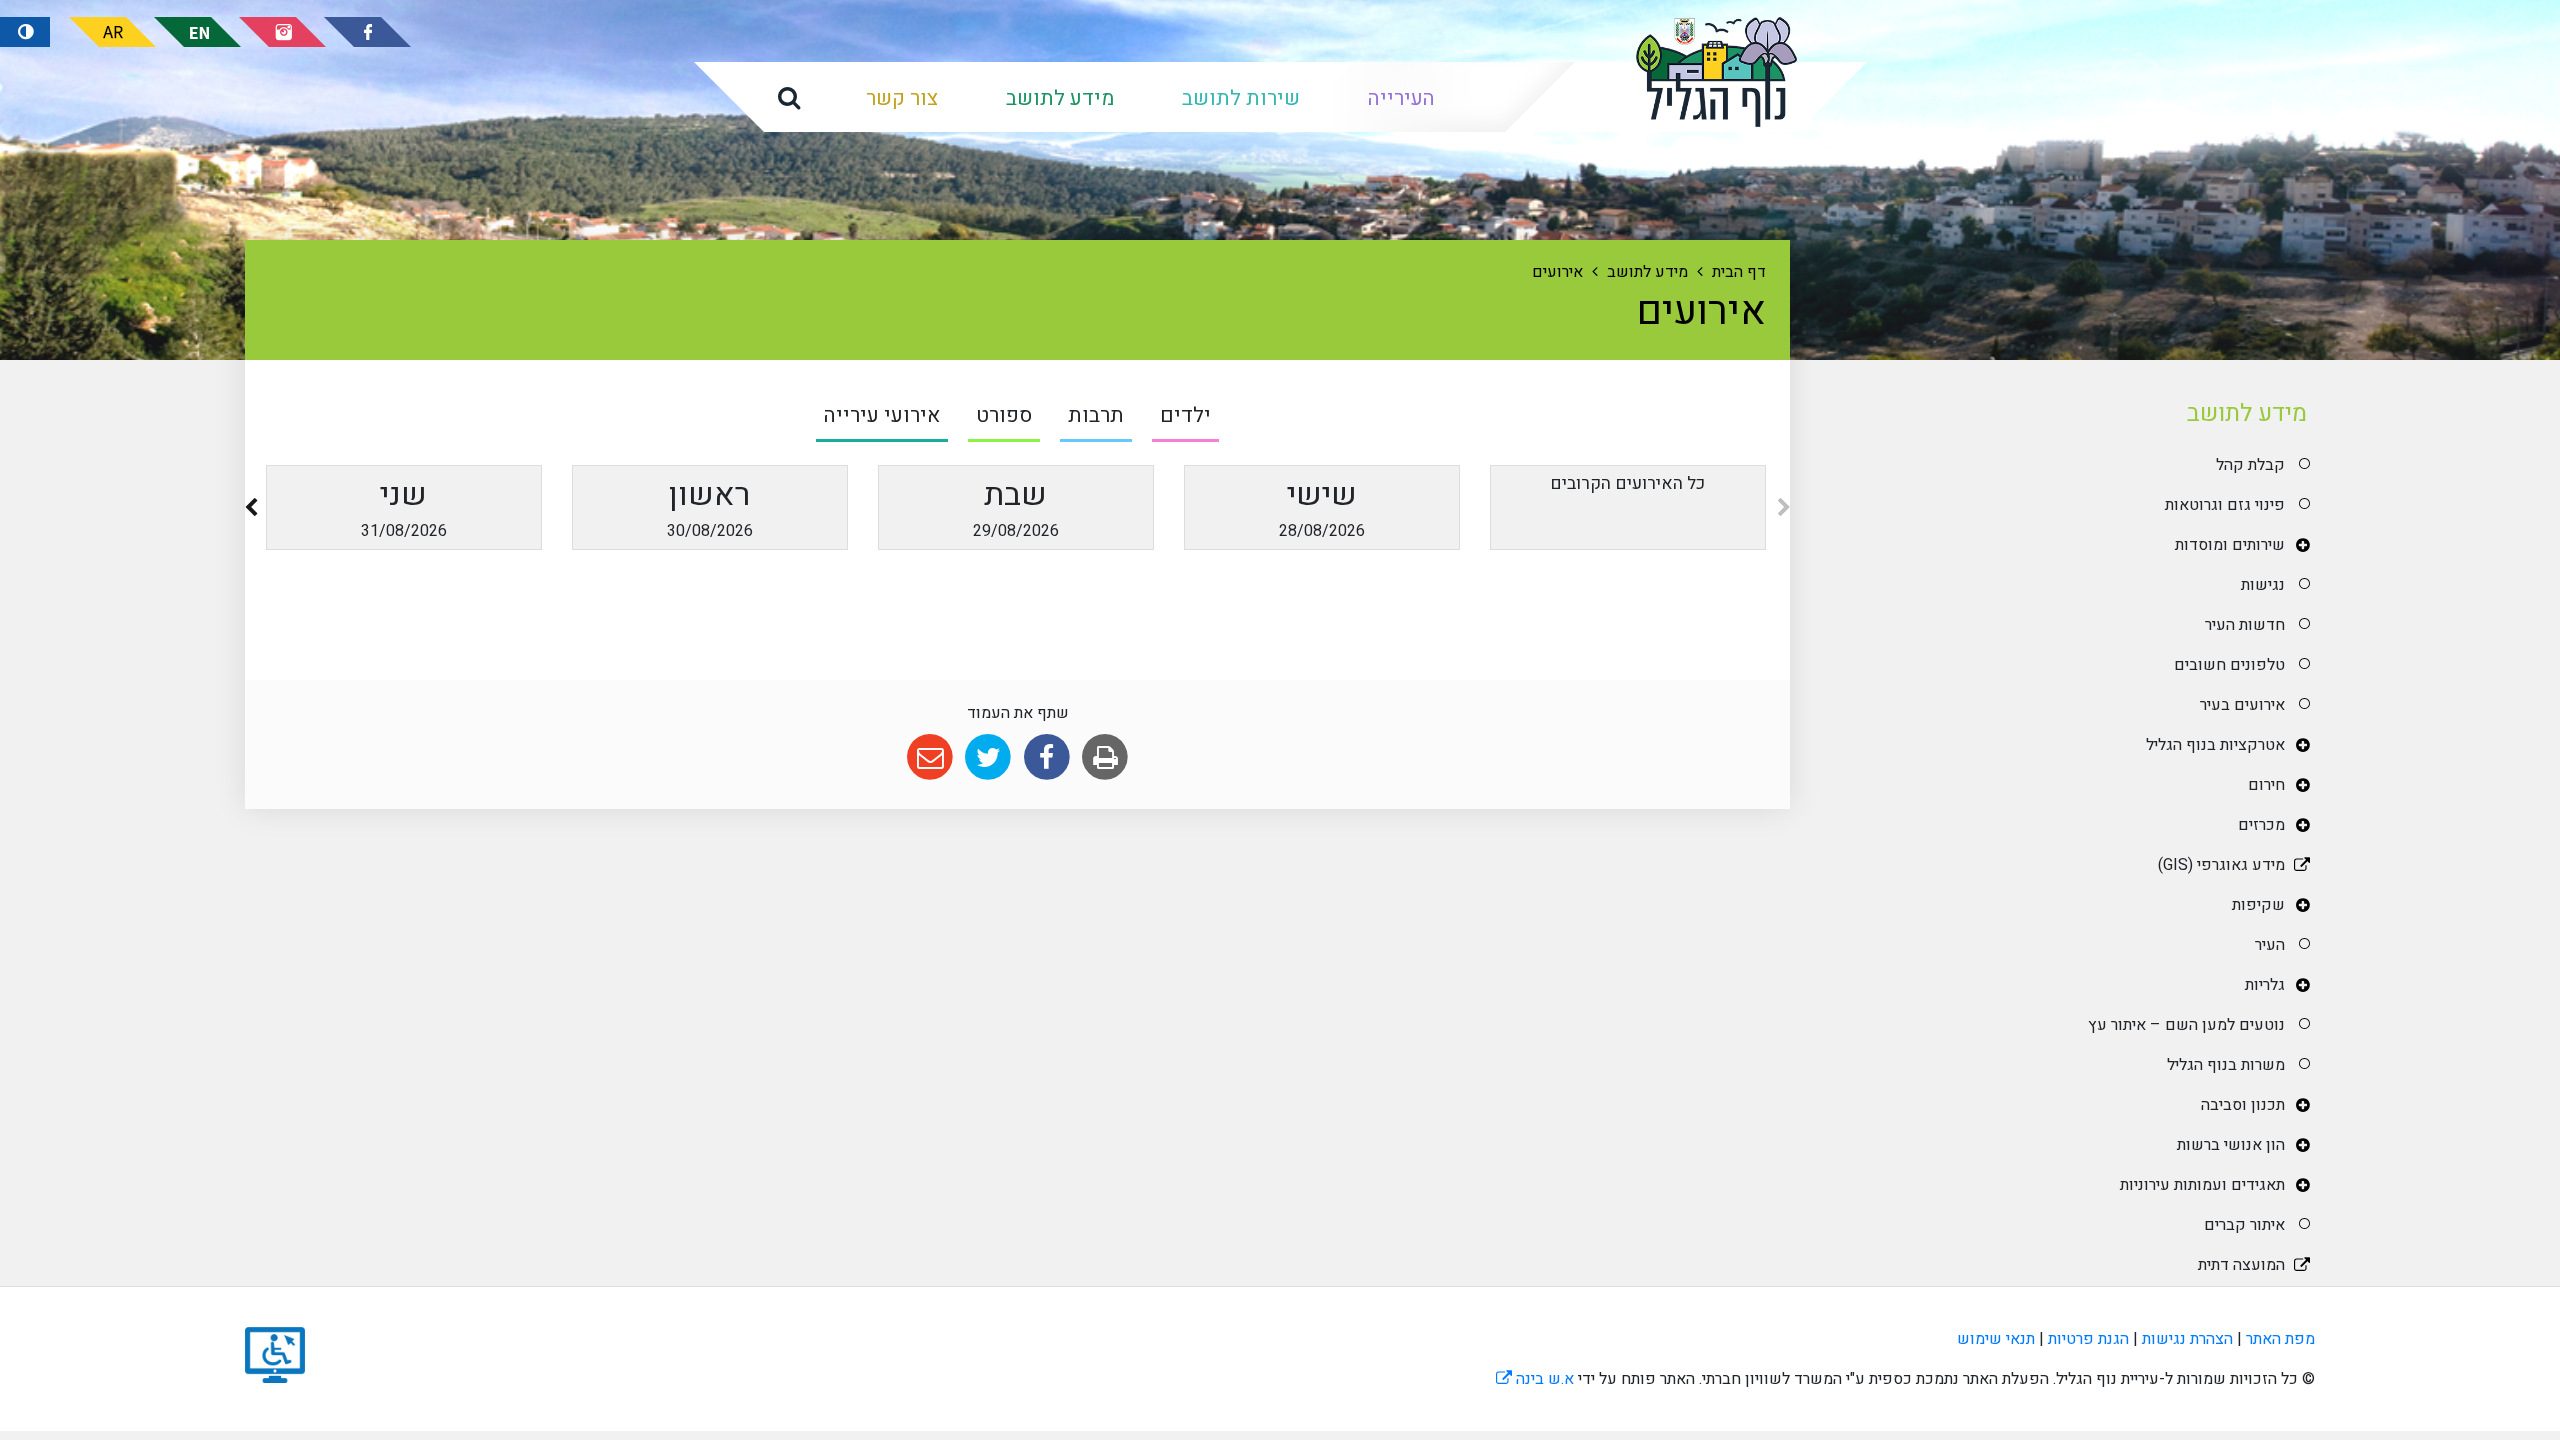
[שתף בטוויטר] (988, 757)
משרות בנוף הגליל (2226, 1065)
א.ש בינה (1535, 1379)
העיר (2270, 945)
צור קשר (902, 98)
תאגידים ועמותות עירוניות (2202, 1185)
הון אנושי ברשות (2231, 1145)
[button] (789, 97)
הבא (251, 511)
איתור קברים (2244, 1225)
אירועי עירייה (882, 415)
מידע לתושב (1060, 98)
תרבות (1096, 415)
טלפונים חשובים (2229, 665)
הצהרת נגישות (2187, 1339)
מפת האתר (2280, 1339)
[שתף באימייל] (929, 757)
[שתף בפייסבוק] (1046, 757)
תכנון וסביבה (2243, 1105)
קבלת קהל (2250, 465)
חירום (2266, 785)
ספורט (1004, 415)
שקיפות (2258, 905)
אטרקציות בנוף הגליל (2215, 745)
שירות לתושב (1241, 98)
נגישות (2263, 585)
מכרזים (2261, 825)
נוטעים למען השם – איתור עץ (2186, 1025)
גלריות (2265, 985)
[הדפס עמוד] (1104, 757)
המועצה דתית (2241, 1265)
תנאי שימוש (1996, 1339)
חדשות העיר (2245, 625)
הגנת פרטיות (2088, 1339)
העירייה (1401, 98)
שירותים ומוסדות (2230, 545)
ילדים (1185, 415)
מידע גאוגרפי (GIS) (2221, 865)
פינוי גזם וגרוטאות (2225, 505)
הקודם (1784, 511)
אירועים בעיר (2242, 705)
